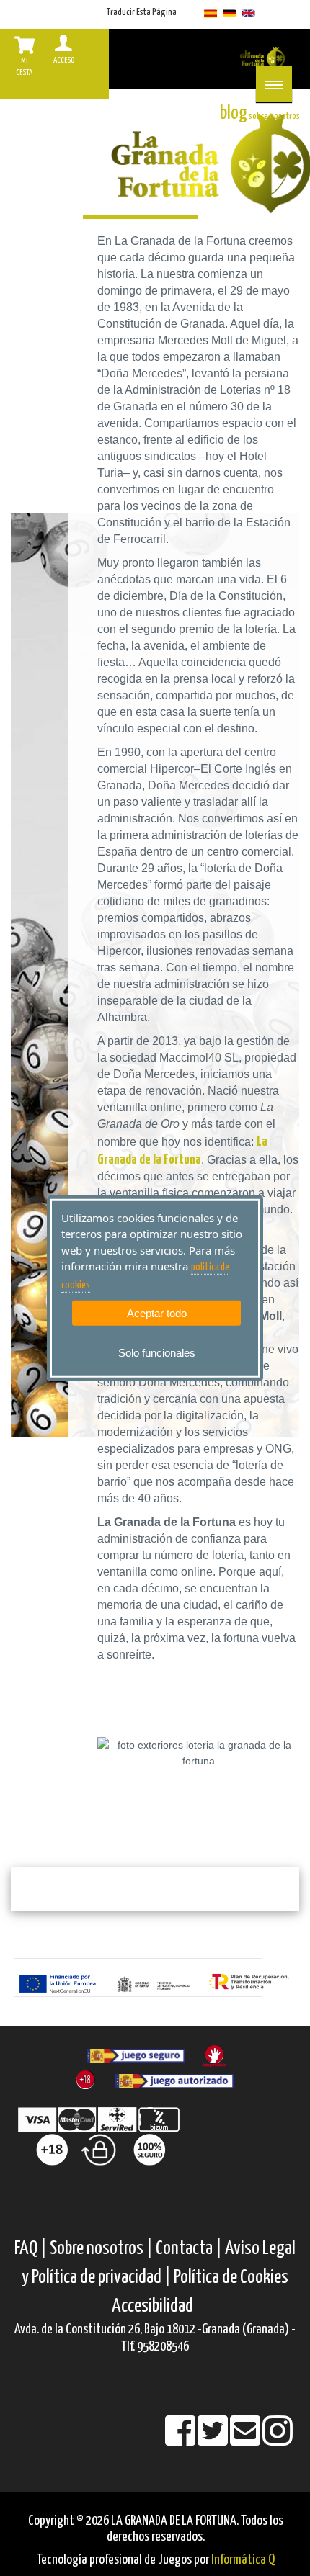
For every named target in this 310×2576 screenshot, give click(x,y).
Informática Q (243, 2560)
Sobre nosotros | (101, 2249)
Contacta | (189, 2249)
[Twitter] (214, 2440)
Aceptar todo (157, 1313)
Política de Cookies (231, 2277)
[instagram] (278, 2440)
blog (234, 113)
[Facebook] (181, 2440)
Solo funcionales (157, 1353)
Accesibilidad (152, 2306)
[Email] (246, 2440)
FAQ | (32, 2249)
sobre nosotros (274, 116)
